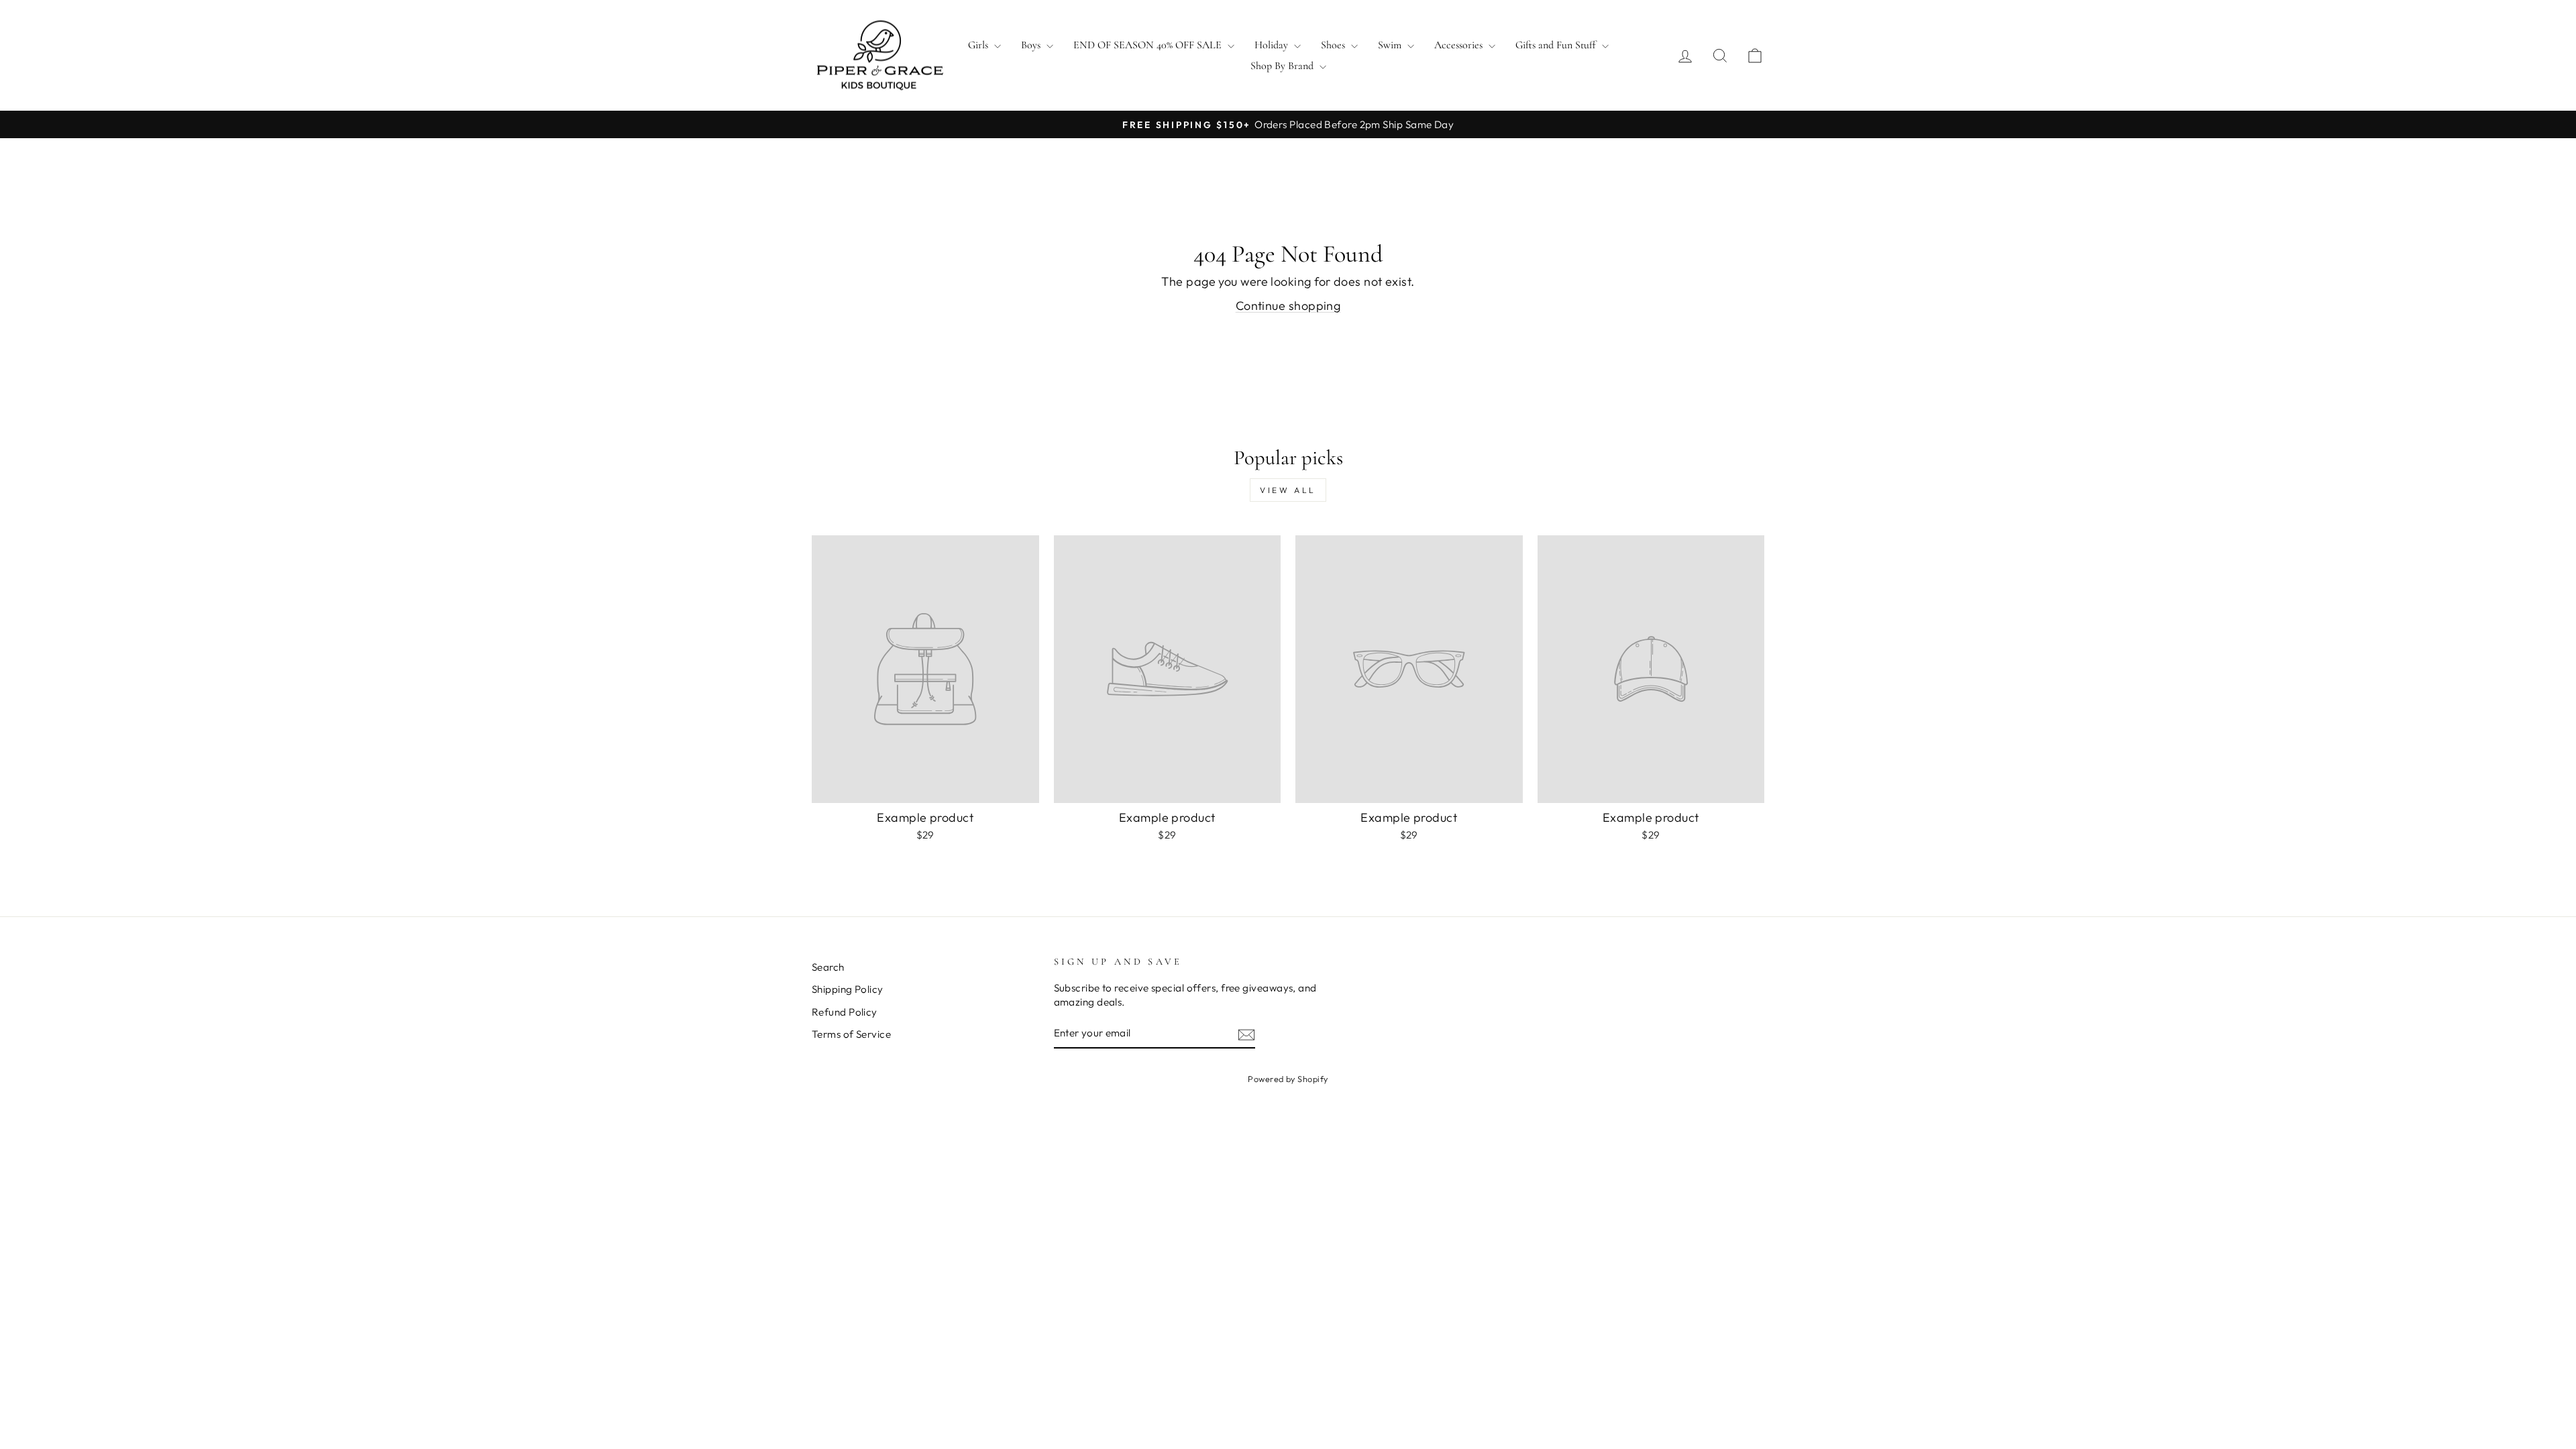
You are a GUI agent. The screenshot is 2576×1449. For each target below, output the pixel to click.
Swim (1391, 45)
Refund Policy (845, 1012)
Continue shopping (1288, 306)
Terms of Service (851, 1034)
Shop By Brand (1283, 66)
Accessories (1460, 45)
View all (1288, 490)
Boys (1032, 45)
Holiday (1273, 45)
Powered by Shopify (1288, 1079)
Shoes (1334, 45)
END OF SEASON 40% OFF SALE (1149, 45)
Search (828, 967)
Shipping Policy (848, 989)
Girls (979, 45)
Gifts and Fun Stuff (1557, 45)
